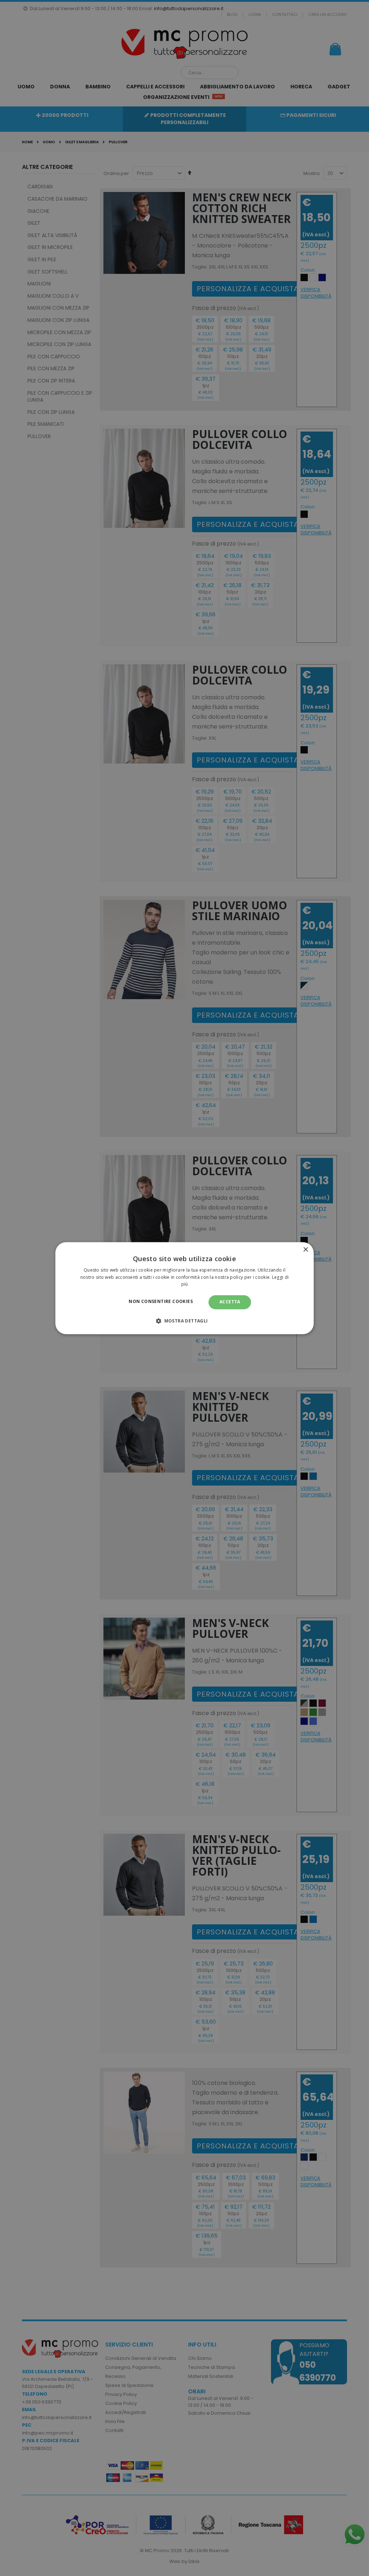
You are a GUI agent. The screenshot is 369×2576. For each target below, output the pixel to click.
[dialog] (185, 1288)
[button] (184, 1321)
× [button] (305, 1250)
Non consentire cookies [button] (161, 1302)
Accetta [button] (230, 1302)
